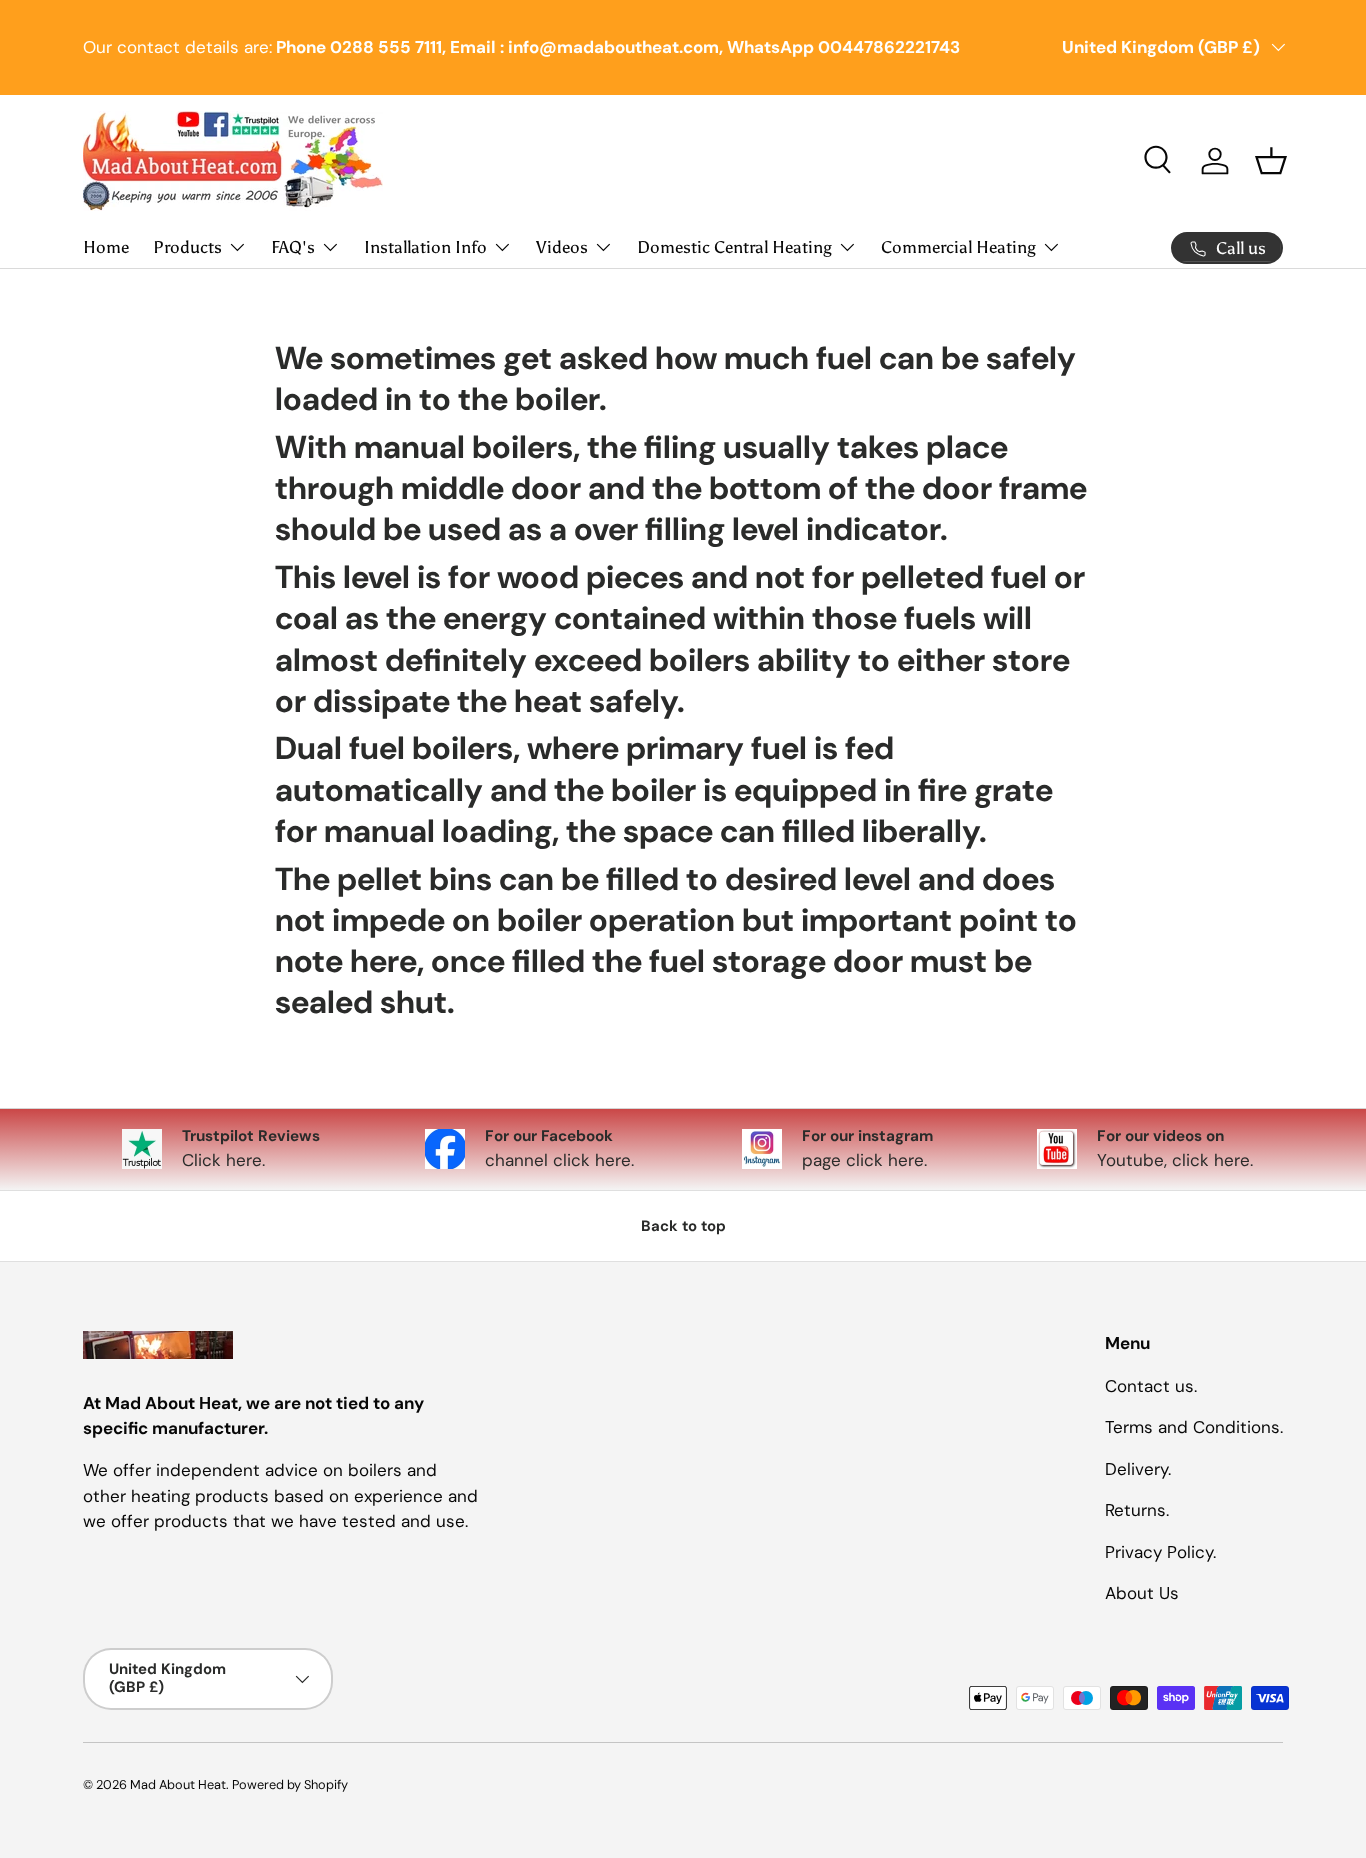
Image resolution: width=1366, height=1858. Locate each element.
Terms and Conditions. (1194, 1427)
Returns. (1137, 1510)
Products (187, 247)
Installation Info (425, 247)
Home (106, 247)
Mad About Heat (178, 1784)
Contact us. (1151, 1385)
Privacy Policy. (1160, 1551)
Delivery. (1138, 1468)
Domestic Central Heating (734, 247)
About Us (1142, 1593)
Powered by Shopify (290, 1784)
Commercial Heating (958, 247)
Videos (562, 247)
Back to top (683, 1226)
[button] (1271, 161)
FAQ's (293, 247)
